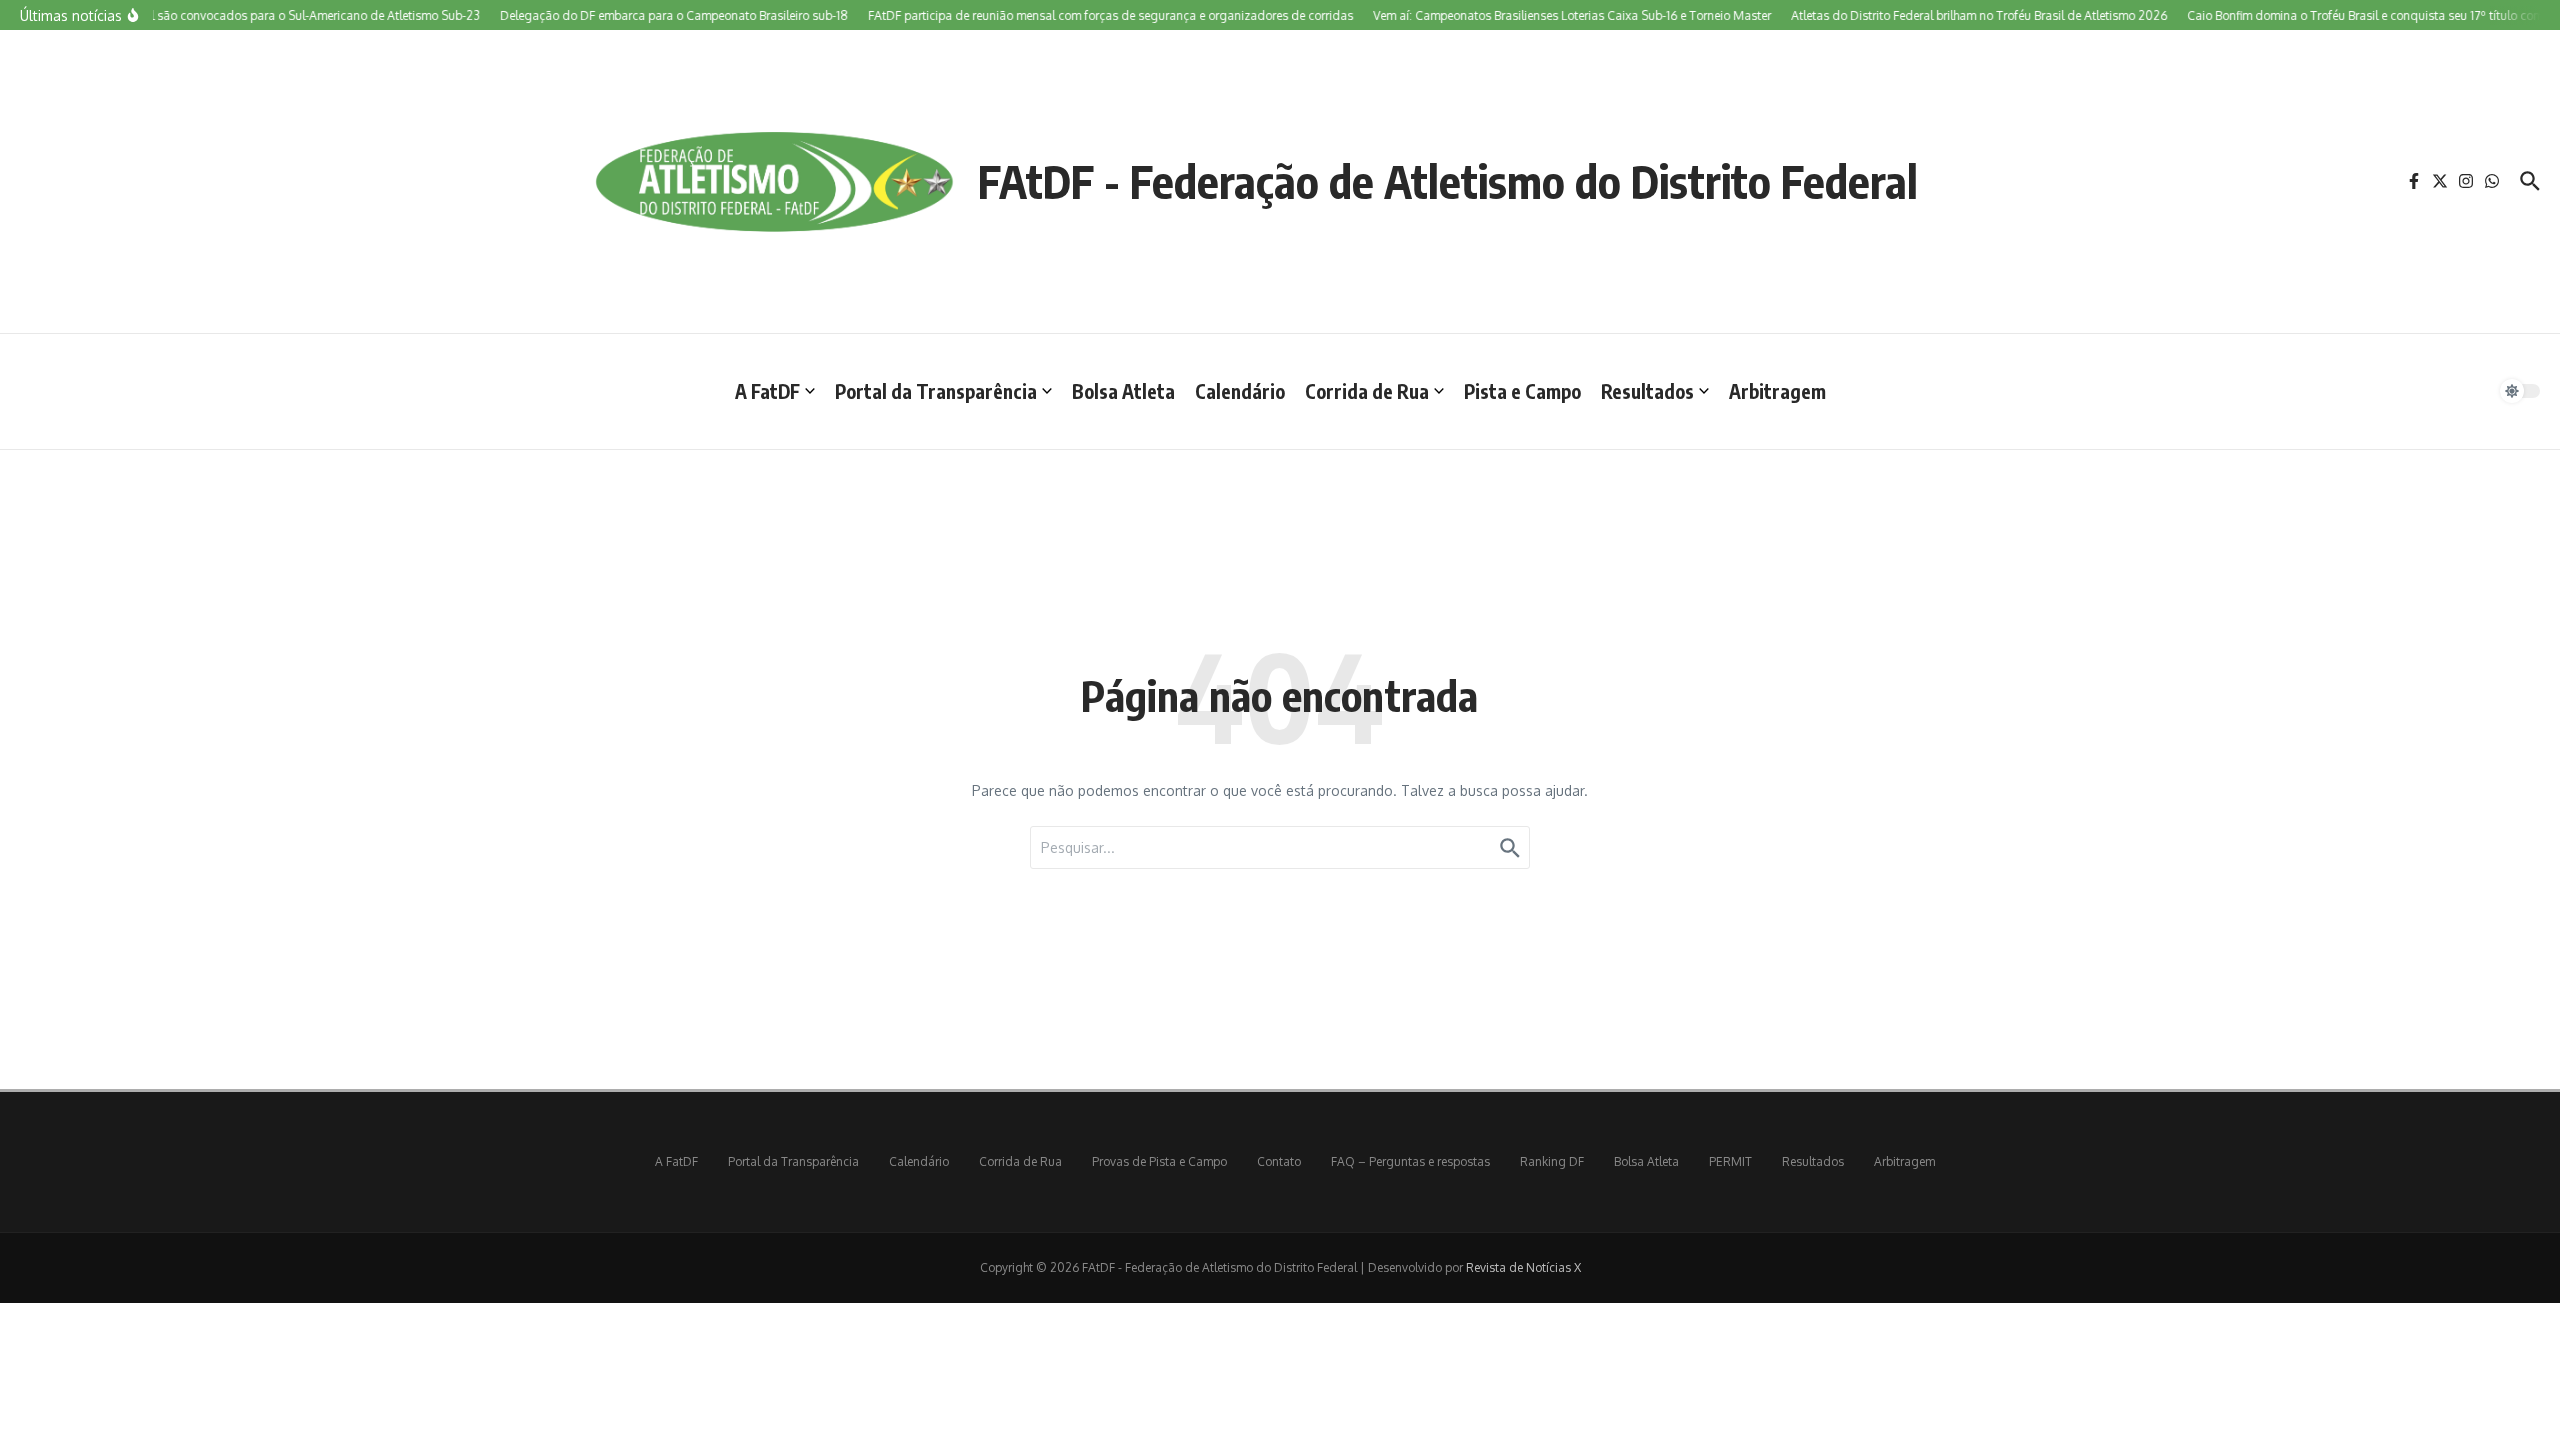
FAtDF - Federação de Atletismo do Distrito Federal (1448, 181)
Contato (1279, 1161)
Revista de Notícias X (1523, 1267)
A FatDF (767, 391)
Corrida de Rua (1367, 391)
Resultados (1647, 391)
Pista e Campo (1522, 391)
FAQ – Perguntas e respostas (1410, 1161)
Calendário (1240, 391)
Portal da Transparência (936, 391)
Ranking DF (1552, 1161)
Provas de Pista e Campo (1159, 1161)
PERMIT (1730, 1161)
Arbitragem (1777, 391)
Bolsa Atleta (1123, 391)
